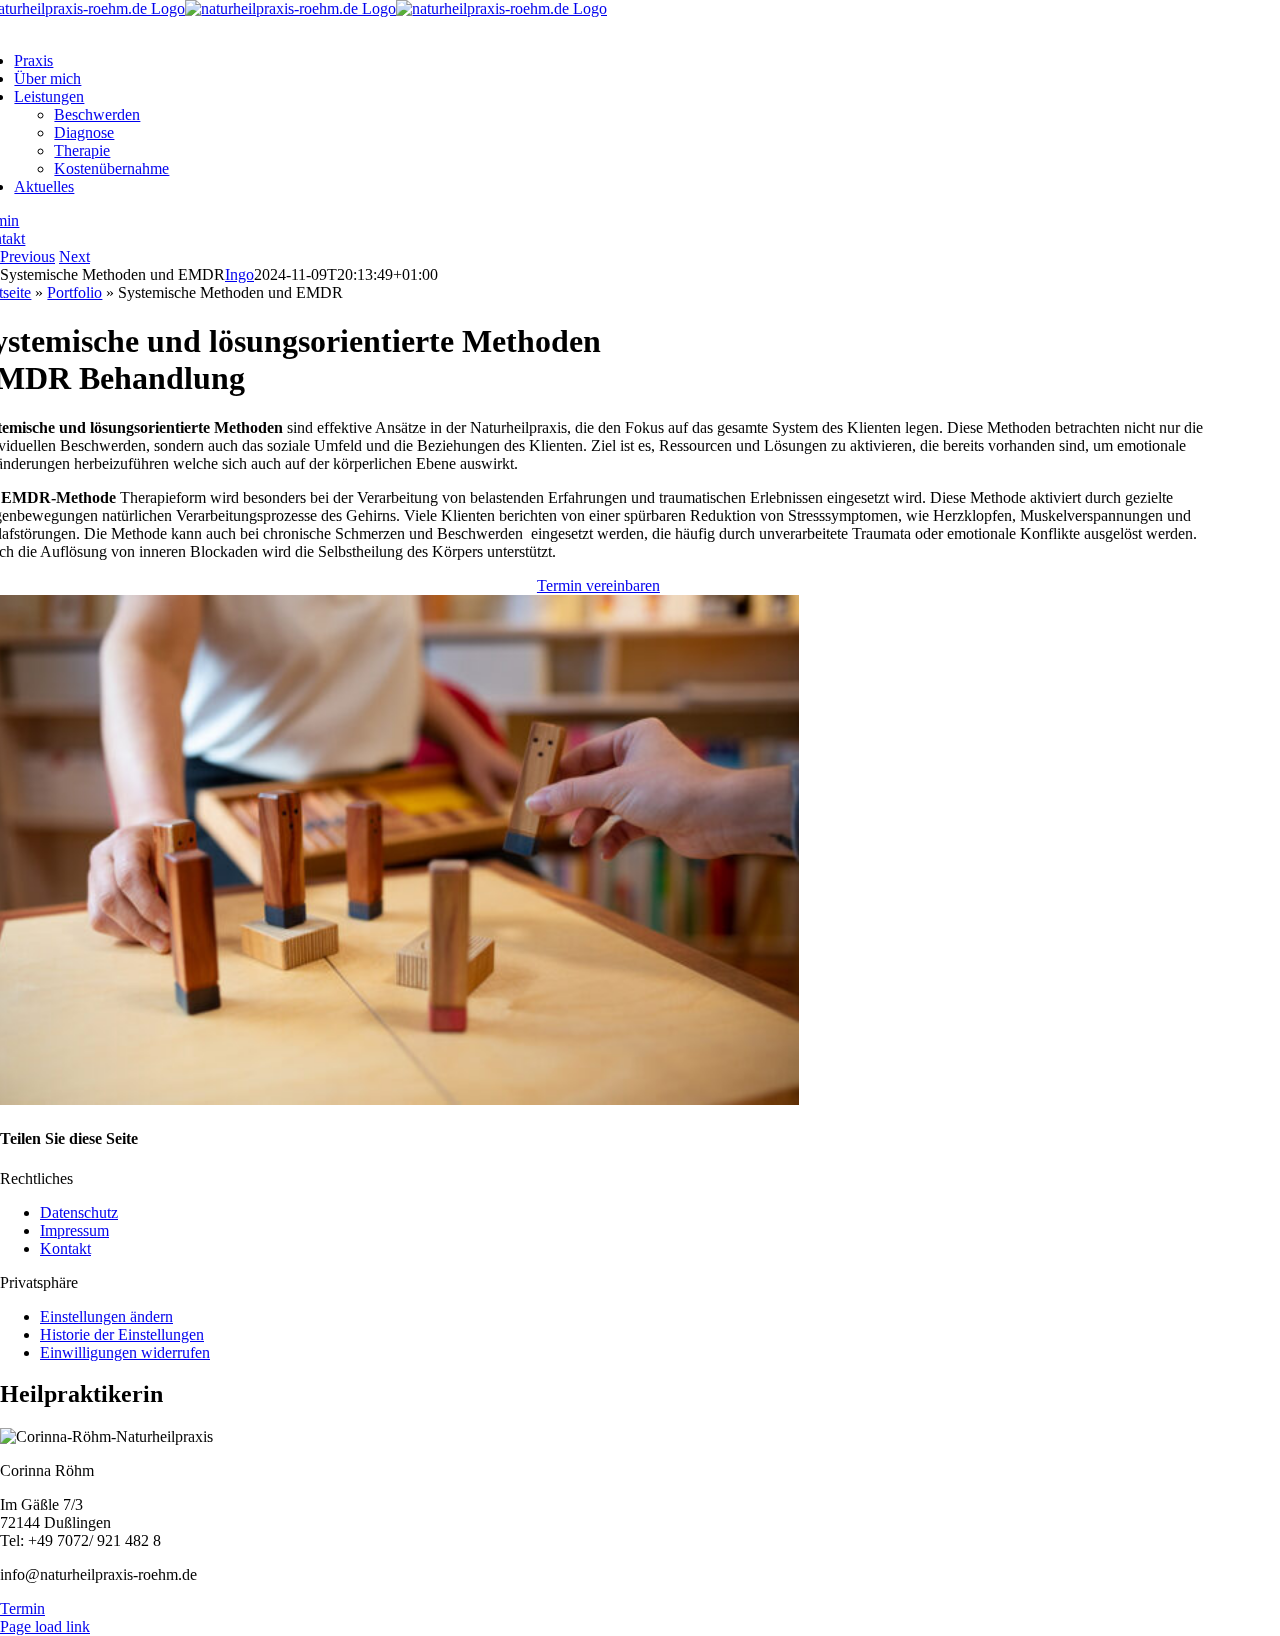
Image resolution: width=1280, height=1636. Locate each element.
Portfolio (74, 292)
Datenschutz (79, 1212)
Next (74, 256)
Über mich (47, 78)
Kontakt (65, 1248)
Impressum (74, 1230)
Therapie (82, 150)
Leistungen (49, 96)
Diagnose (84, 132)
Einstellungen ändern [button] (106, 1316)
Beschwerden (97, 114)
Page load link (45, 1626)
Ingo (239, 274)
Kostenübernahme (111, 168)
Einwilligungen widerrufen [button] (125, 1352)
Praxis (33, 60)
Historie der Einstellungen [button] (122, 1334)
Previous (27, 256)
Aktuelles (44, 186)
